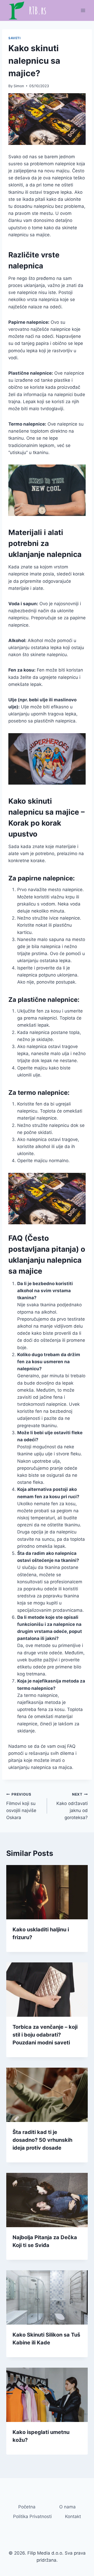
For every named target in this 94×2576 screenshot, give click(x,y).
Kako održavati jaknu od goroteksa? (72, 1806)
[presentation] (47, 1892)
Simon (19, 86)
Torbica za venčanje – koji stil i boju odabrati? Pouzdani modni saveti (45, 2035)
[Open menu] (83, 10)
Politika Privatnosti (32, 2516)
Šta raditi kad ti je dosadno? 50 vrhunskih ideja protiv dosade (42, 2140)
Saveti (14, 38)
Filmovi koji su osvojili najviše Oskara (21, 1806)
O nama (67, 2507)
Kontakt (73, 2516)
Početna (27, 2507)
